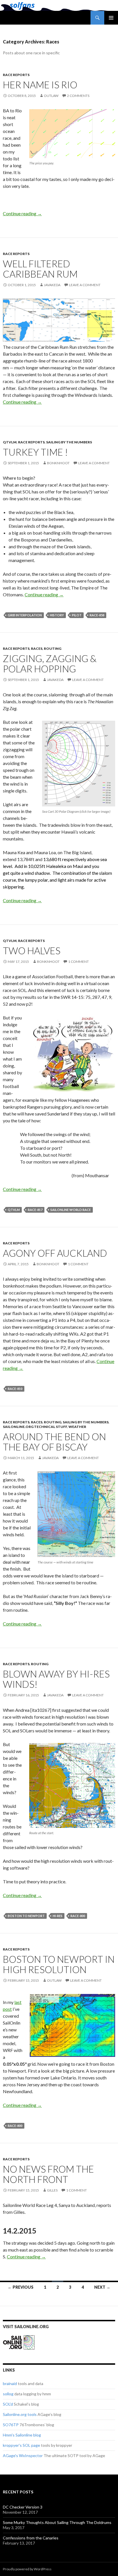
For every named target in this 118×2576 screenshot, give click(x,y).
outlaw (51, 96)
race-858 (97, 615)
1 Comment (78, 962)
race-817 (35, 1210)
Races (37, 649)
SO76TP (11, 2425)
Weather (77, 1427)
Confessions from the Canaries (31, 2538)
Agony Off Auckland (55, 1253)
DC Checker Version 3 (23, 2507)
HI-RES (58, 1916)
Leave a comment (85, 285)
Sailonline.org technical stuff (35, 1427)
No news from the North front (48, 2174)
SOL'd (8, 2404)
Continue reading (22, 213)
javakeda (52, 285)
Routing (53, 649)
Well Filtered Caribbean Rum (40, 269)
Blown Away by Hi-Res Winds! (56, 1679)
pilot (77, 615)
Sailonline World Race (71, 1210)
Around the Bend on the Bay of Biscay (54, 1442)
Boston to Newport (26, 1916)
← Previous (21, 2287)
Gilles (52, 2190)
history (57, 615)
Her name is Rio (40, 85)
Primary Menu (111, 18)
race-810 (15, 1389)
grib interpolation (25, 615)
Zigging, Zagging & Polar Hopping (50, 664)
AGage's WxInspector (23, 2456)
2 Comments (78, 96)
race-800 (78, 1916)
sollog (8, 2394)
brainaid (10, 2383)
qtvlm (14, 1210)
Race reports (16, 75)
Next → (102, 2287)
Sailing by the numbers (69, 442)
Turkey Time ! (35, 452)
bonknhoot (58, 463)
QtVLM (10, 442)
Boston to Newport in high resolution (59, 1964)
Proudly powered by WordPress (27, 2569)
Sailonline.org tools (20, 2414)
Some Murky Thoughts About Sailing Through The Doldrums (57, 2522)
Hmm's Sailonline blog (22, 2435)
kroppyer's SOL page (21, 2445)
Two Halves (32, 951)
